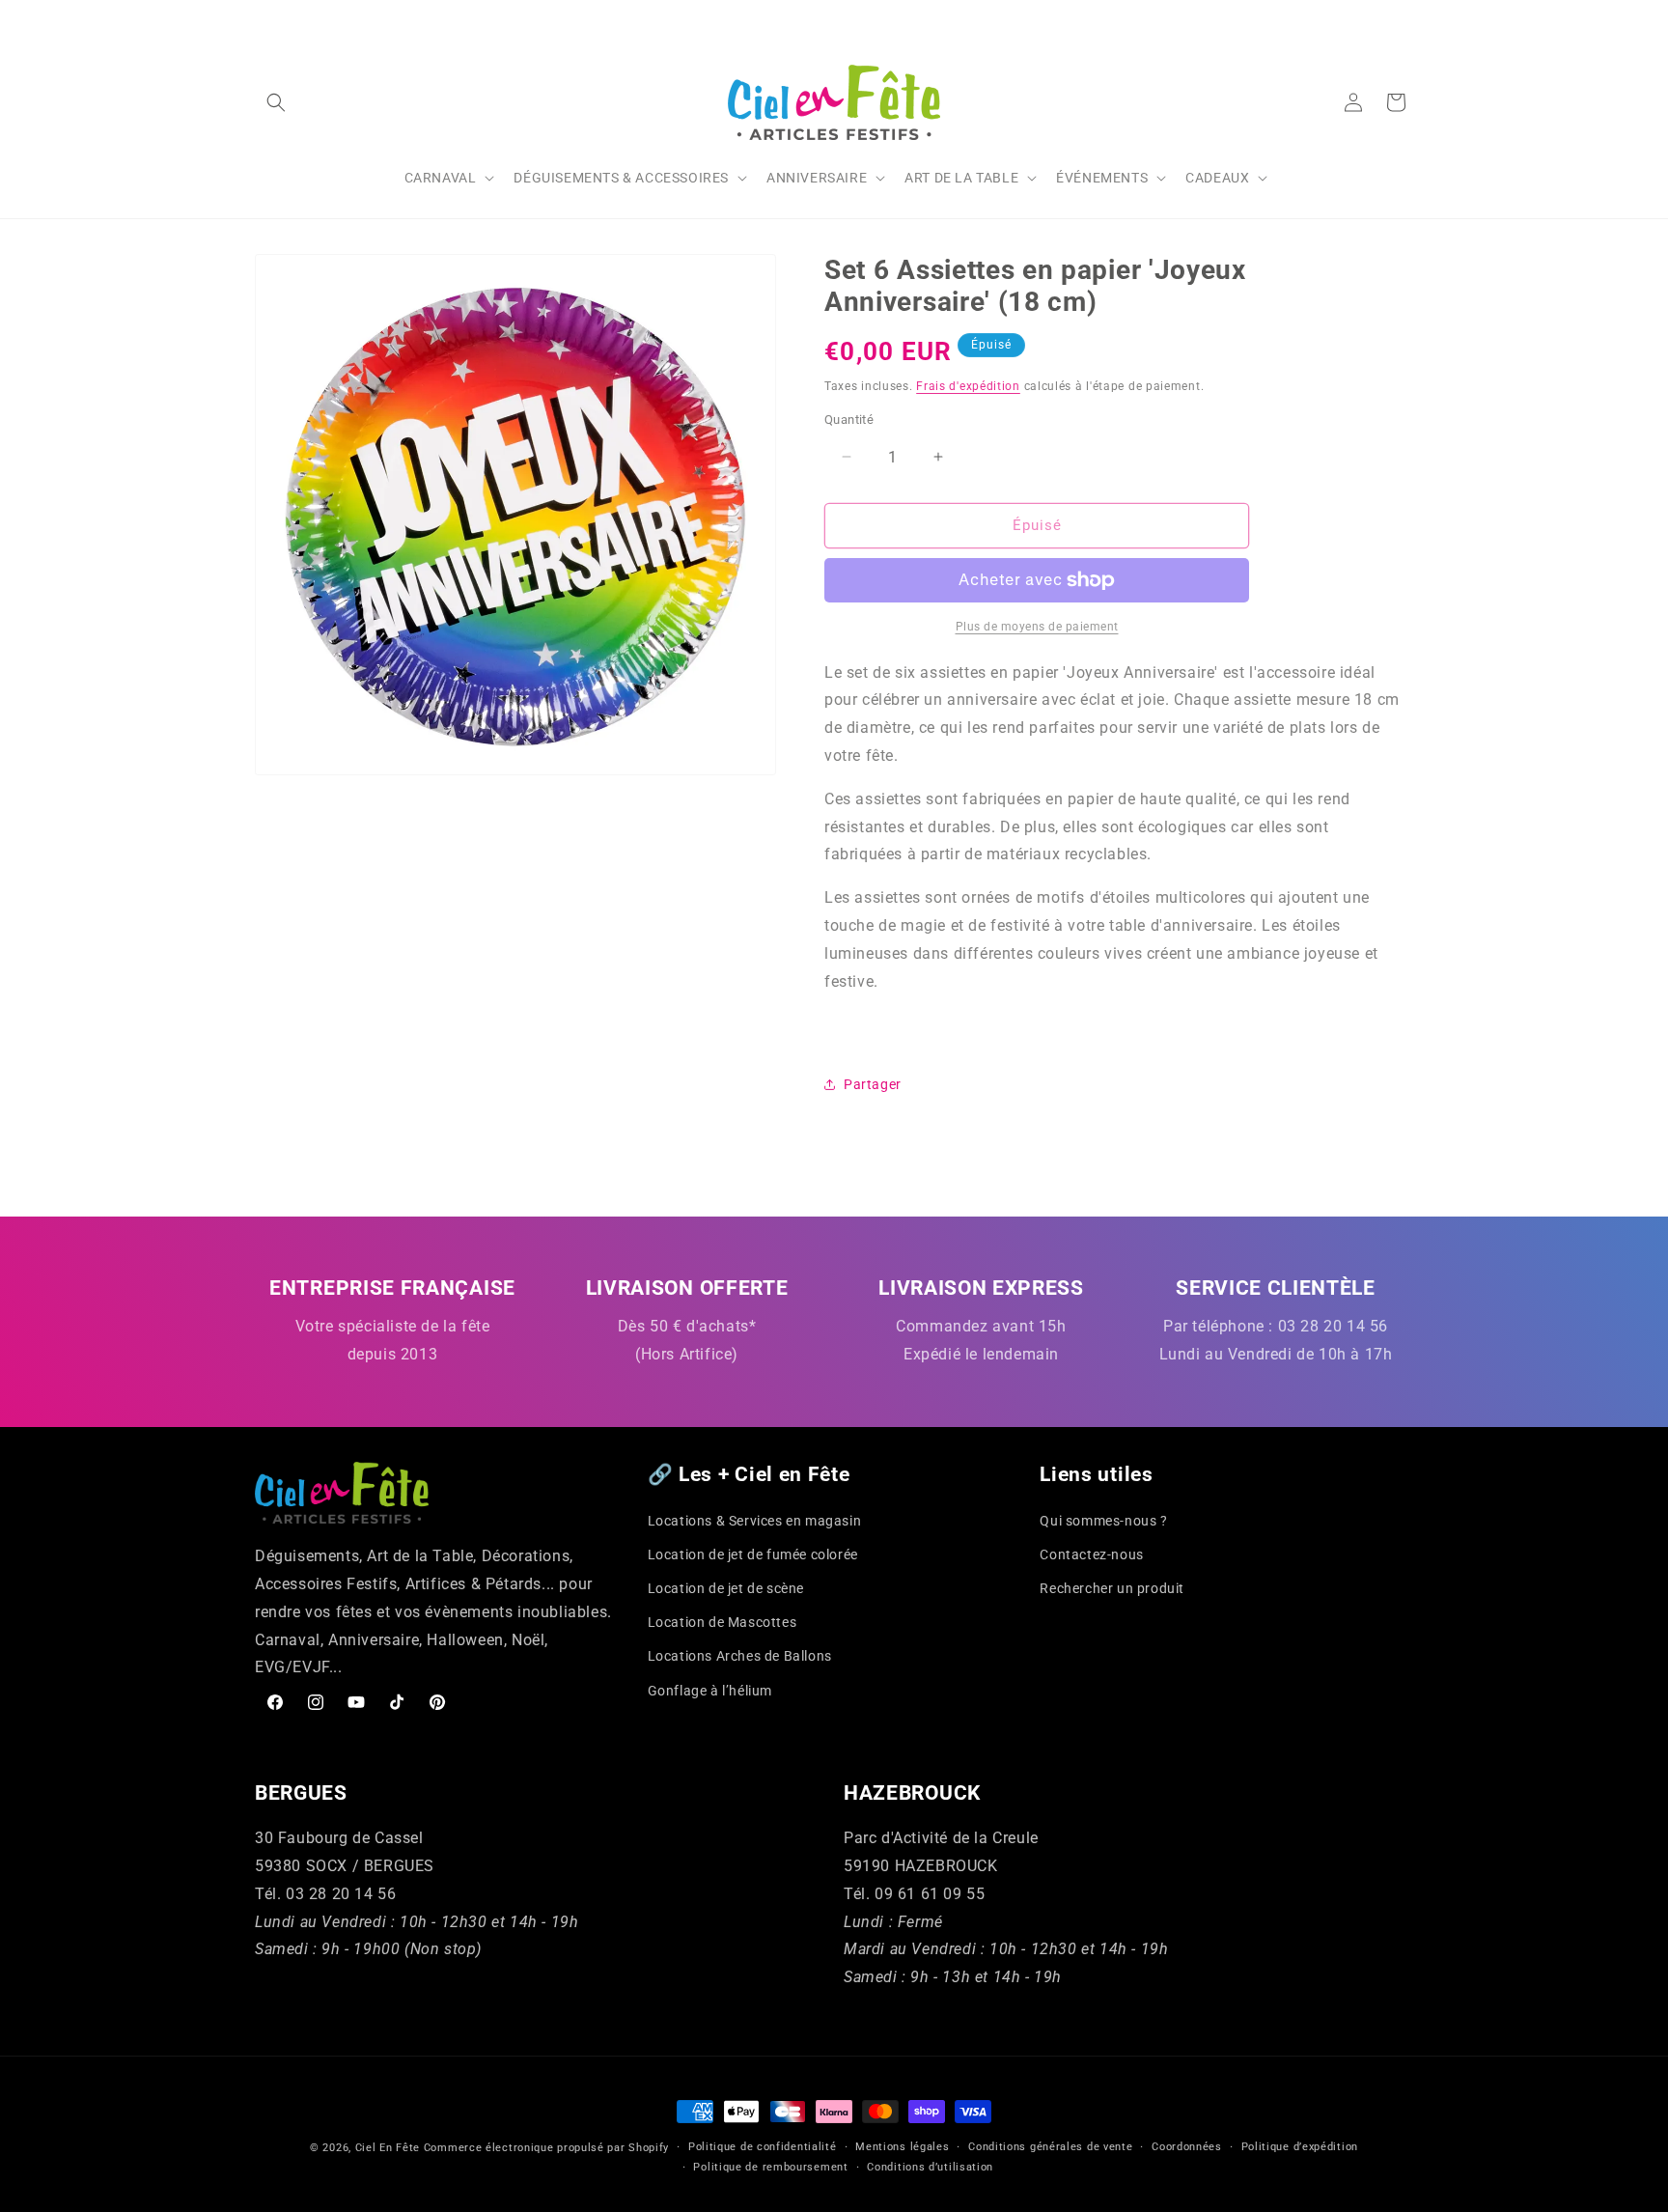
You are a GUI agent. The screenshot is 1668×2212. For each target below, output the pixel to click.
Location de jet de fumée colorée (753, 1554)
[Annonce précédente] (262, 18)
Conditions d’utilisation (930, 2167)
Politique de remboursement (770, 2167)
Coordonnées (1187, 2147)
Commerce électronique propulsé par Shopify (546, 2148)
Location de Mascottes (723, 1622)
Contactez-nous (1091, 1554)
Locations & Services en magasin (755, 1521)
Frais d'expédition (968, 386)
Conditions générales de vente (1050, 2147)
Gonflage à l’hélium (710, 1691)
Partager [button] (873, 1084)
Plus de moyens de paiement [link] (1037, 627)
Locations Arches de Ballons (740, 1656)
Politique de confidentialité (763, 2147)
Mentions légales (902, 2147)
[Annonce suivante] (1406, 18)
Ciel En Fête (388, 2148)
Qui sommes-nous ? (1103, 1521)
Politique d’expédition (1300, 2147)
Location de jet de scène (726, 1588)
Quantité (849, 420)
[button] (276, 102)
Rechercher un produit (1112, 1588)
